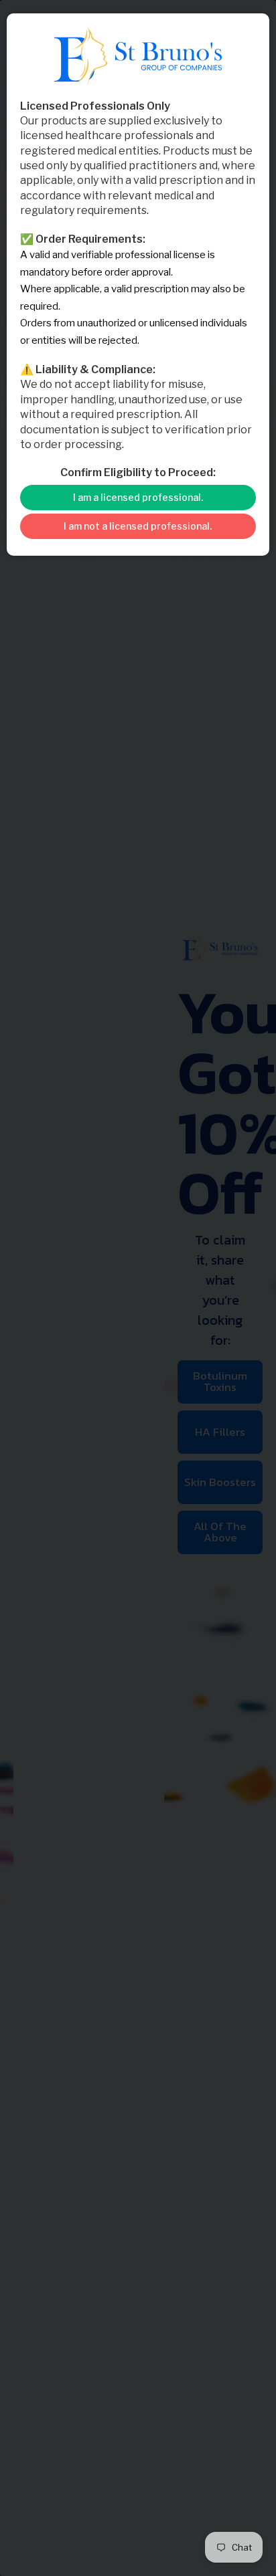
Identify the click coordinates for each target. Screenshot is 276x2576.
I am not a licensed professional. (138, 526)
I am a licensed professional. (138, 497)
